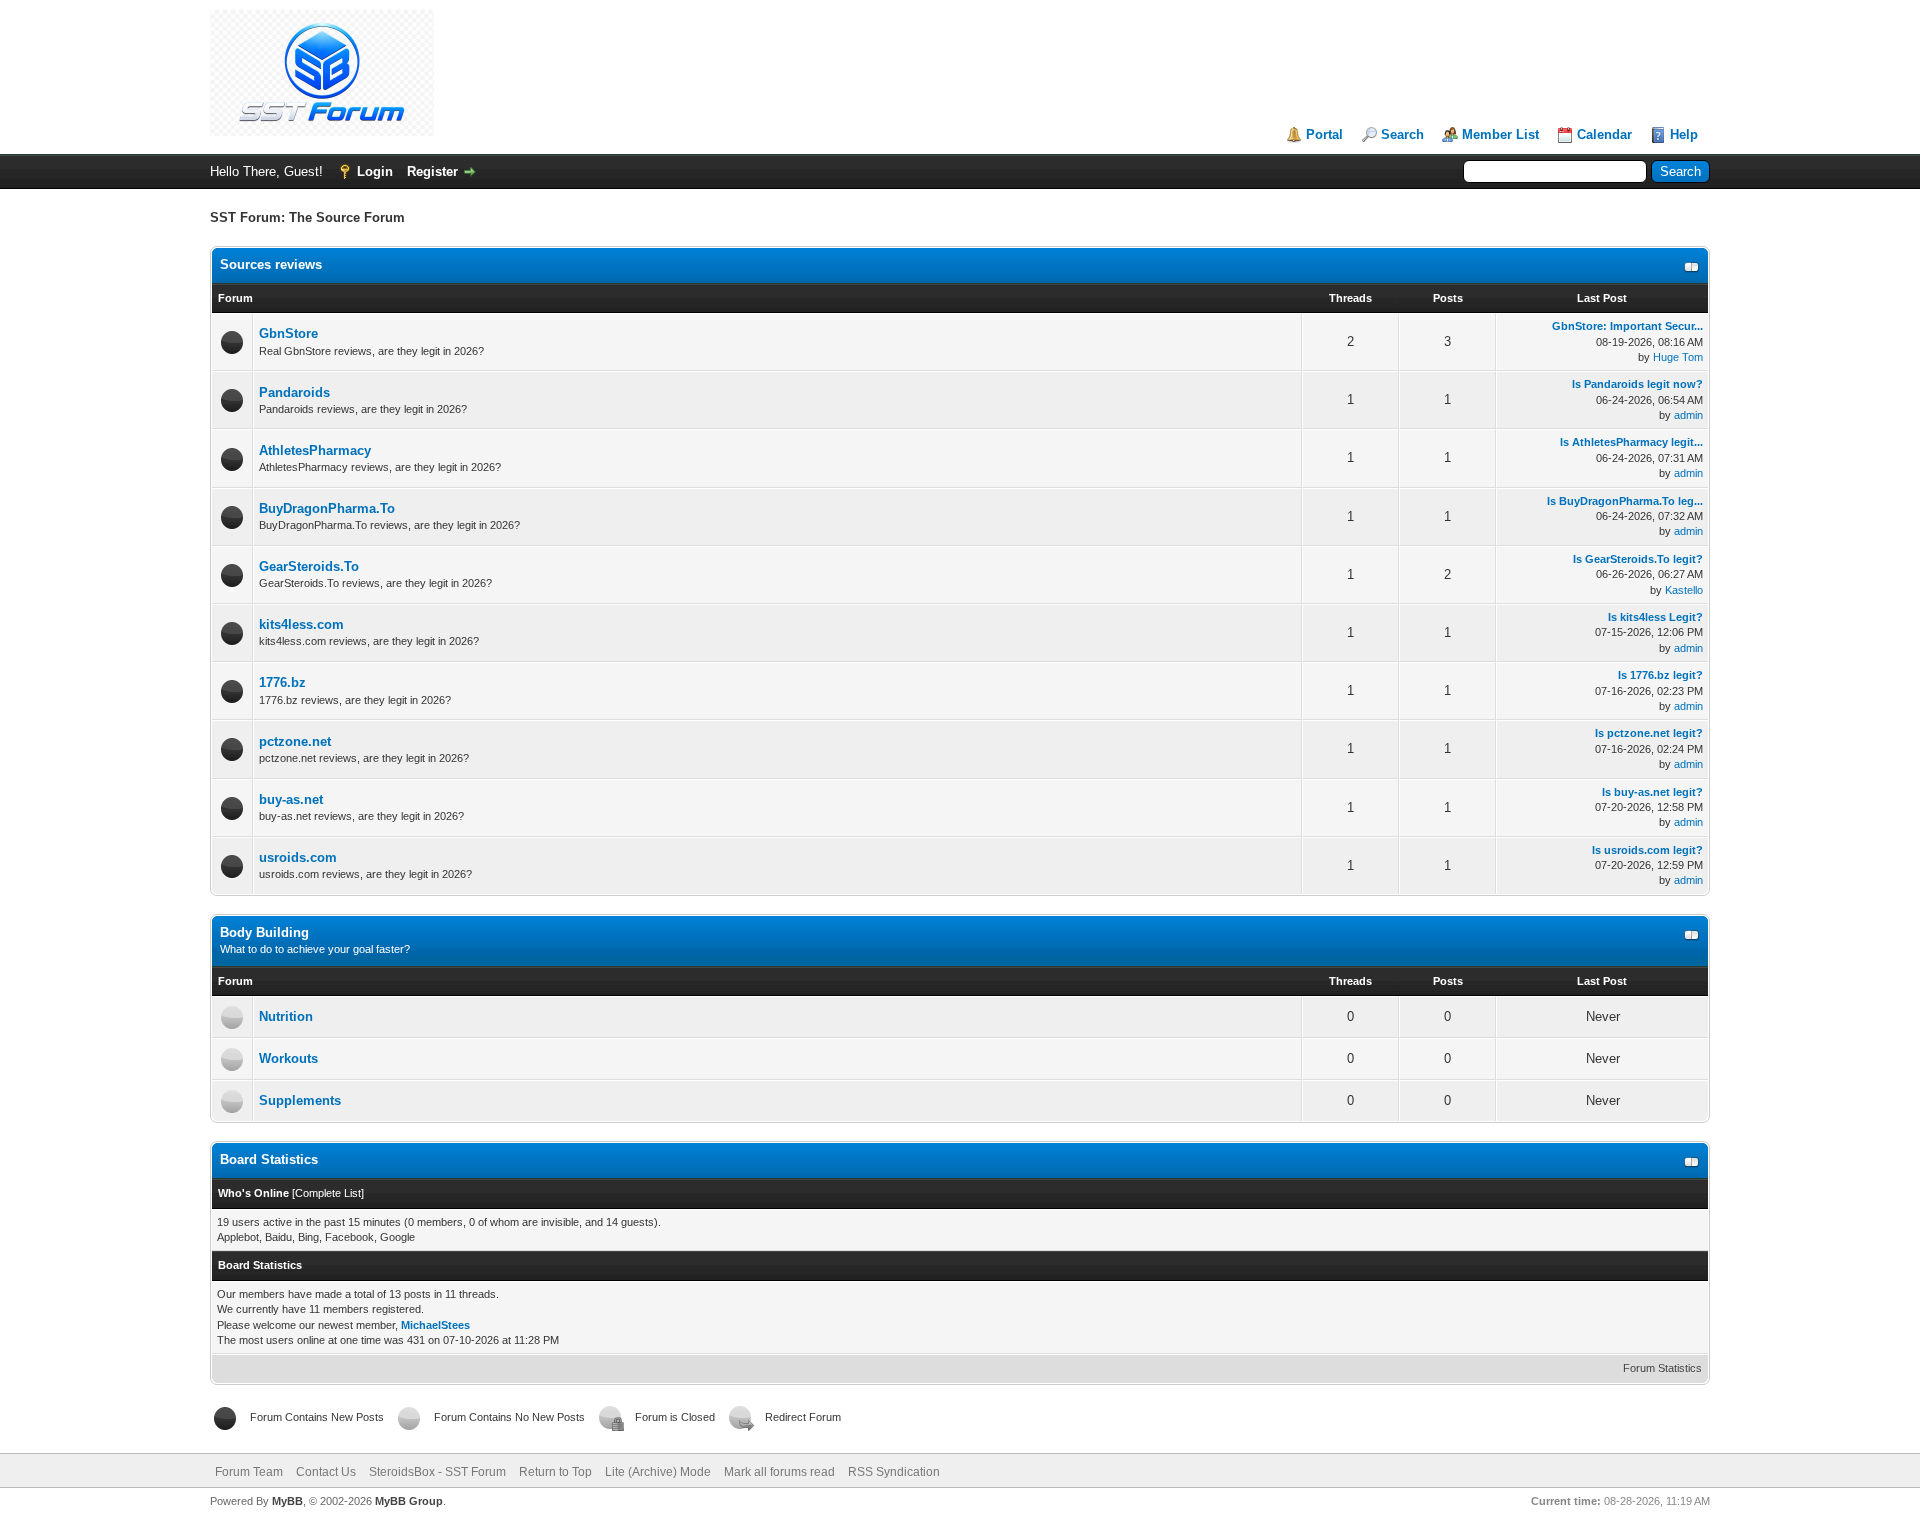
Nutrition (286, 1016)
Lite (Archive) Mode (658, 1472)
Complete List (328, 1193)
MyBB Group (409, 1501)
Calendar (1604, 134)
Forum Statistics (1662, 1368)
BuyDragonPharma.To (327, 508)
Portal (1324, 134)
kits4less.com (301, 624)
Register (432, 171)
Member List (1500, 134)
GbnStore (288, 333)
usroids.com (298, 857)
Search (1402, 134)
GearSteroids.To (309, 566)
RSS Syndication (894, 1472)
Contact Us (326, 1472)
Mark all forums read (779, 1472)
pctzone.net (295, 741)
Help (1684, 134)
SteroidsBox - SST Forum (437, 1472)
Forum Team (249, 1472)
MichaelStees (435, 1325)
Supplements (300, 1100)
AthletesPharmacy (315, 450)
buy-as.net (291, 799)
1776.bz (282, 682)
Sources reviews (271, 264)
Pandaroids (294, 392)
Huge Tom (1678, 357)
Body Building (264, 932)
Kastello (1684, 590)
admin (1688, 415)
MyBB (287, 1501)
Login (375, 171)
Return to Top (555, 1472)
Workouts (288, 1058)
